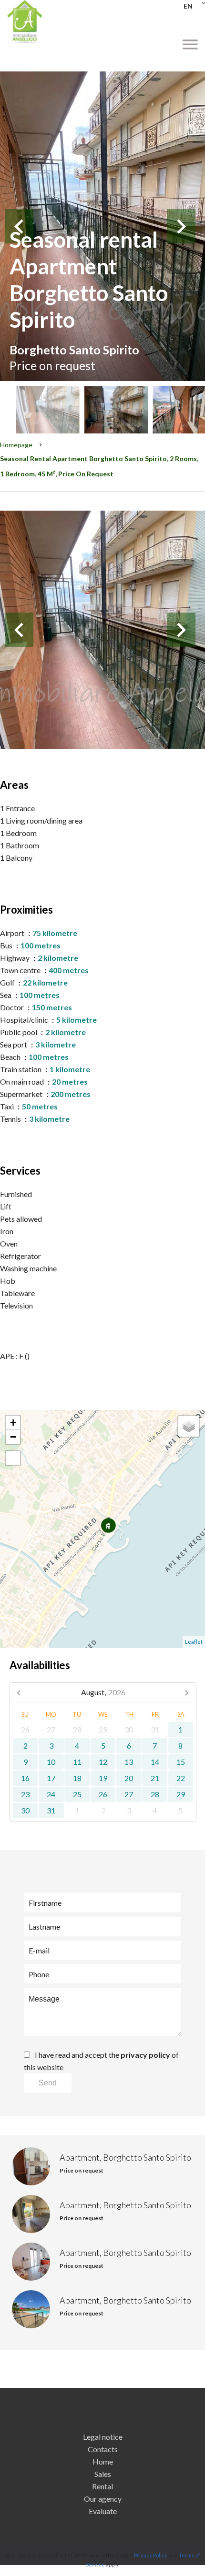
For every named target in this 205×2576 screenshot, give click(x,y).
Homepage (16, 445)
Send (48, 2083)
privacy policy (145, 2055)
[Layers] (189, 1426)
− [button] (13, 1437)
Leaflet (194, 1642)
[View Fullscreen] (13, 1458)
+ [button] (13, 1423)
